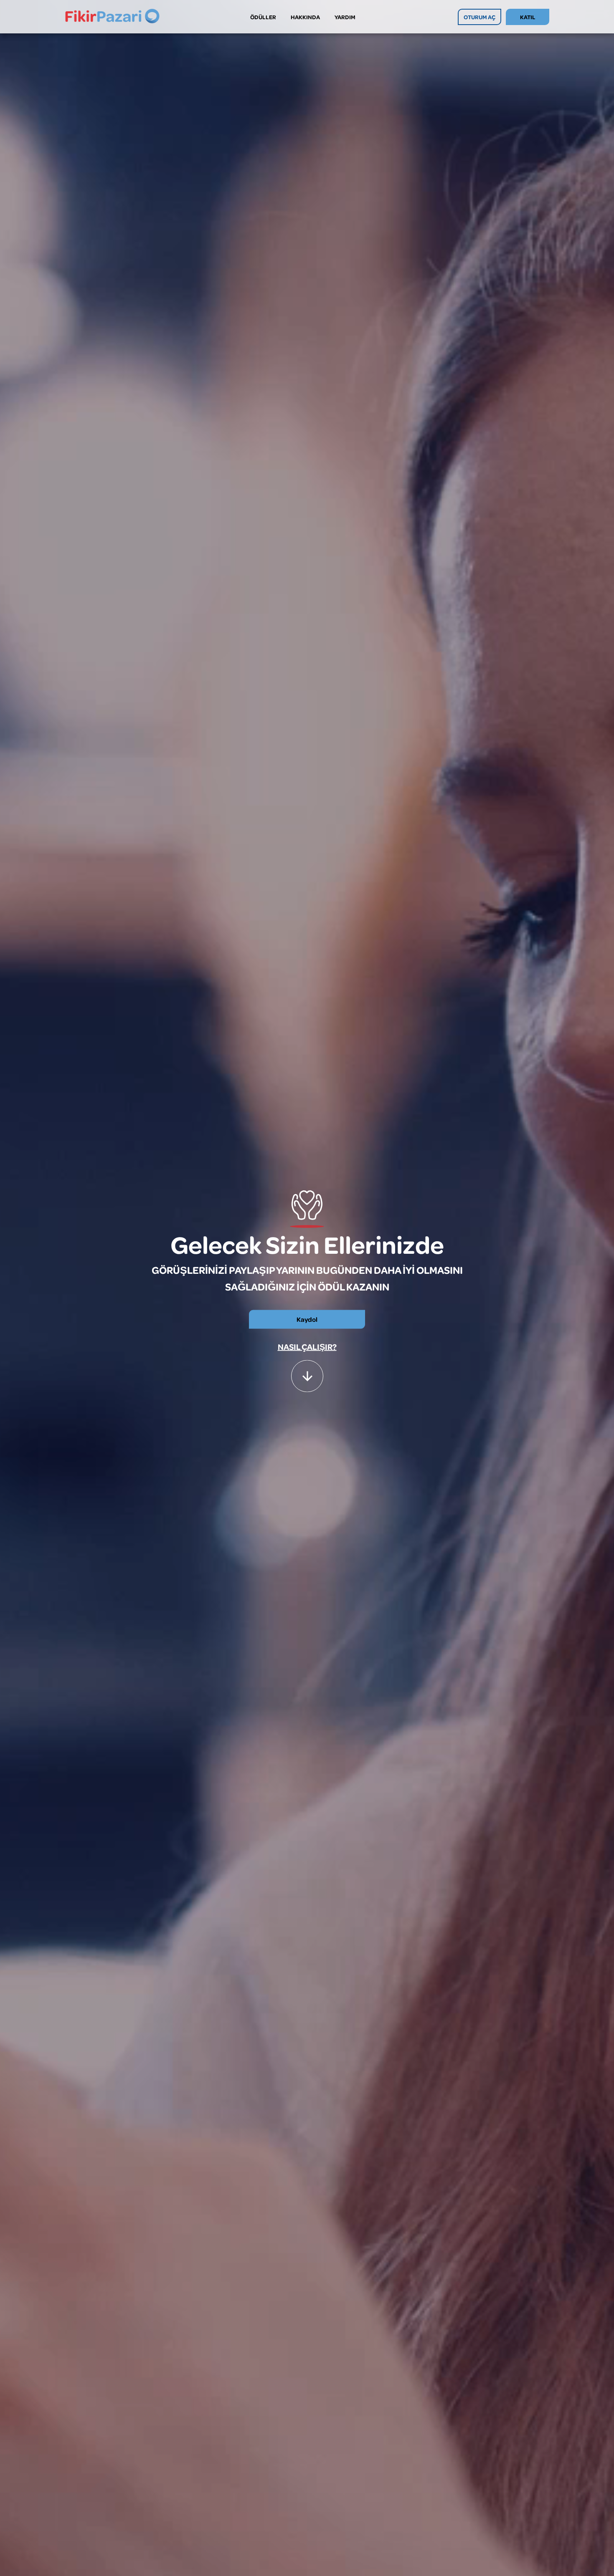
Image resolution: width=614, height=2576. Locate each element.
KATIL (528, 17)
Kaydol (307, 1319)
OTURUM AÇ (480, 17)
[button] (307, 1373)
